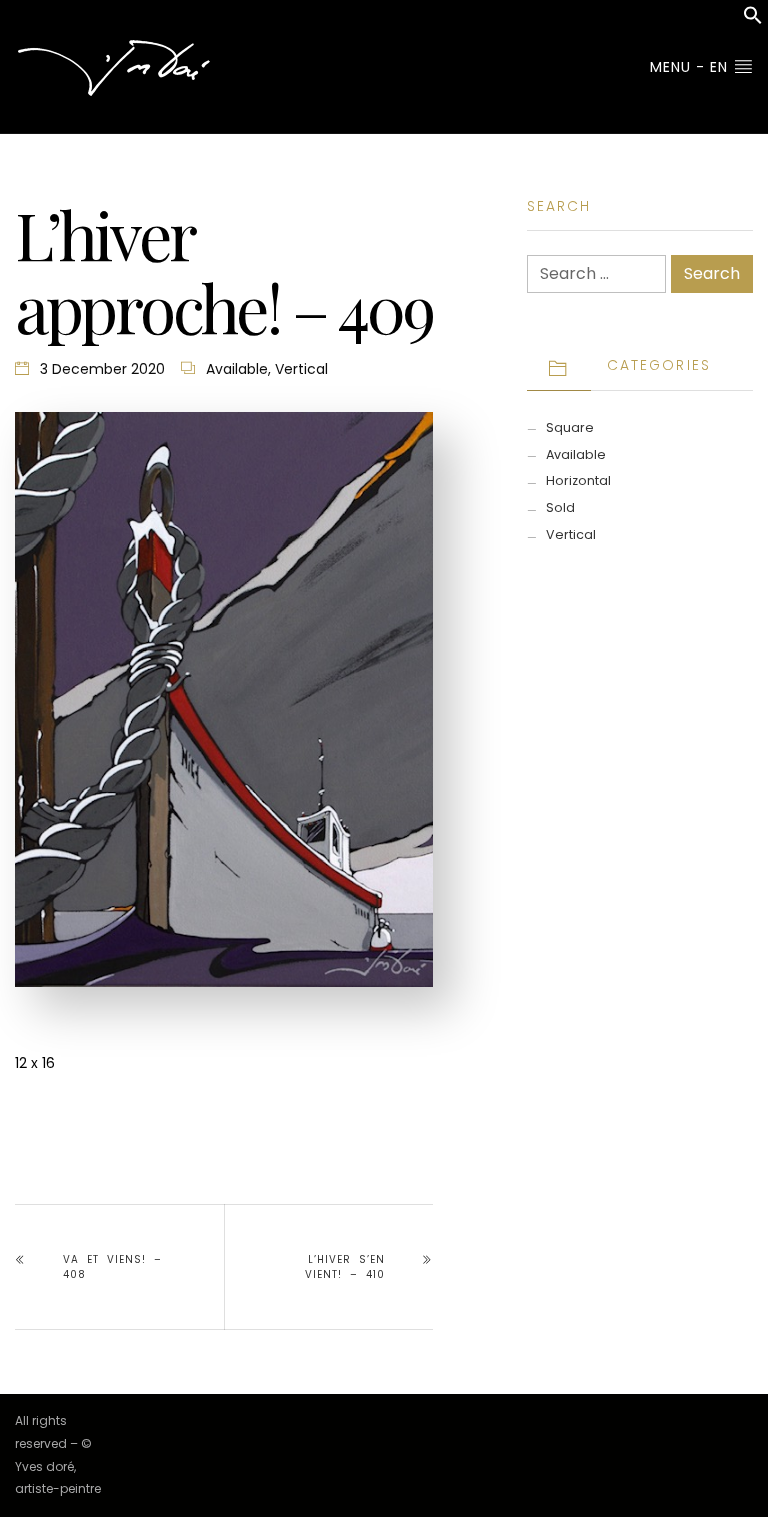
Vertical (301, 369)
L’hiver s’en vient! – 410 (345, 1267)
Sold (560, 507)
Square (570, 427)
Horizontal (578, 480)
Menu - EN (691, 67)
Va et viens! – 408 (112, 1267)
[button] (753, 20)
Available (237, 369)
